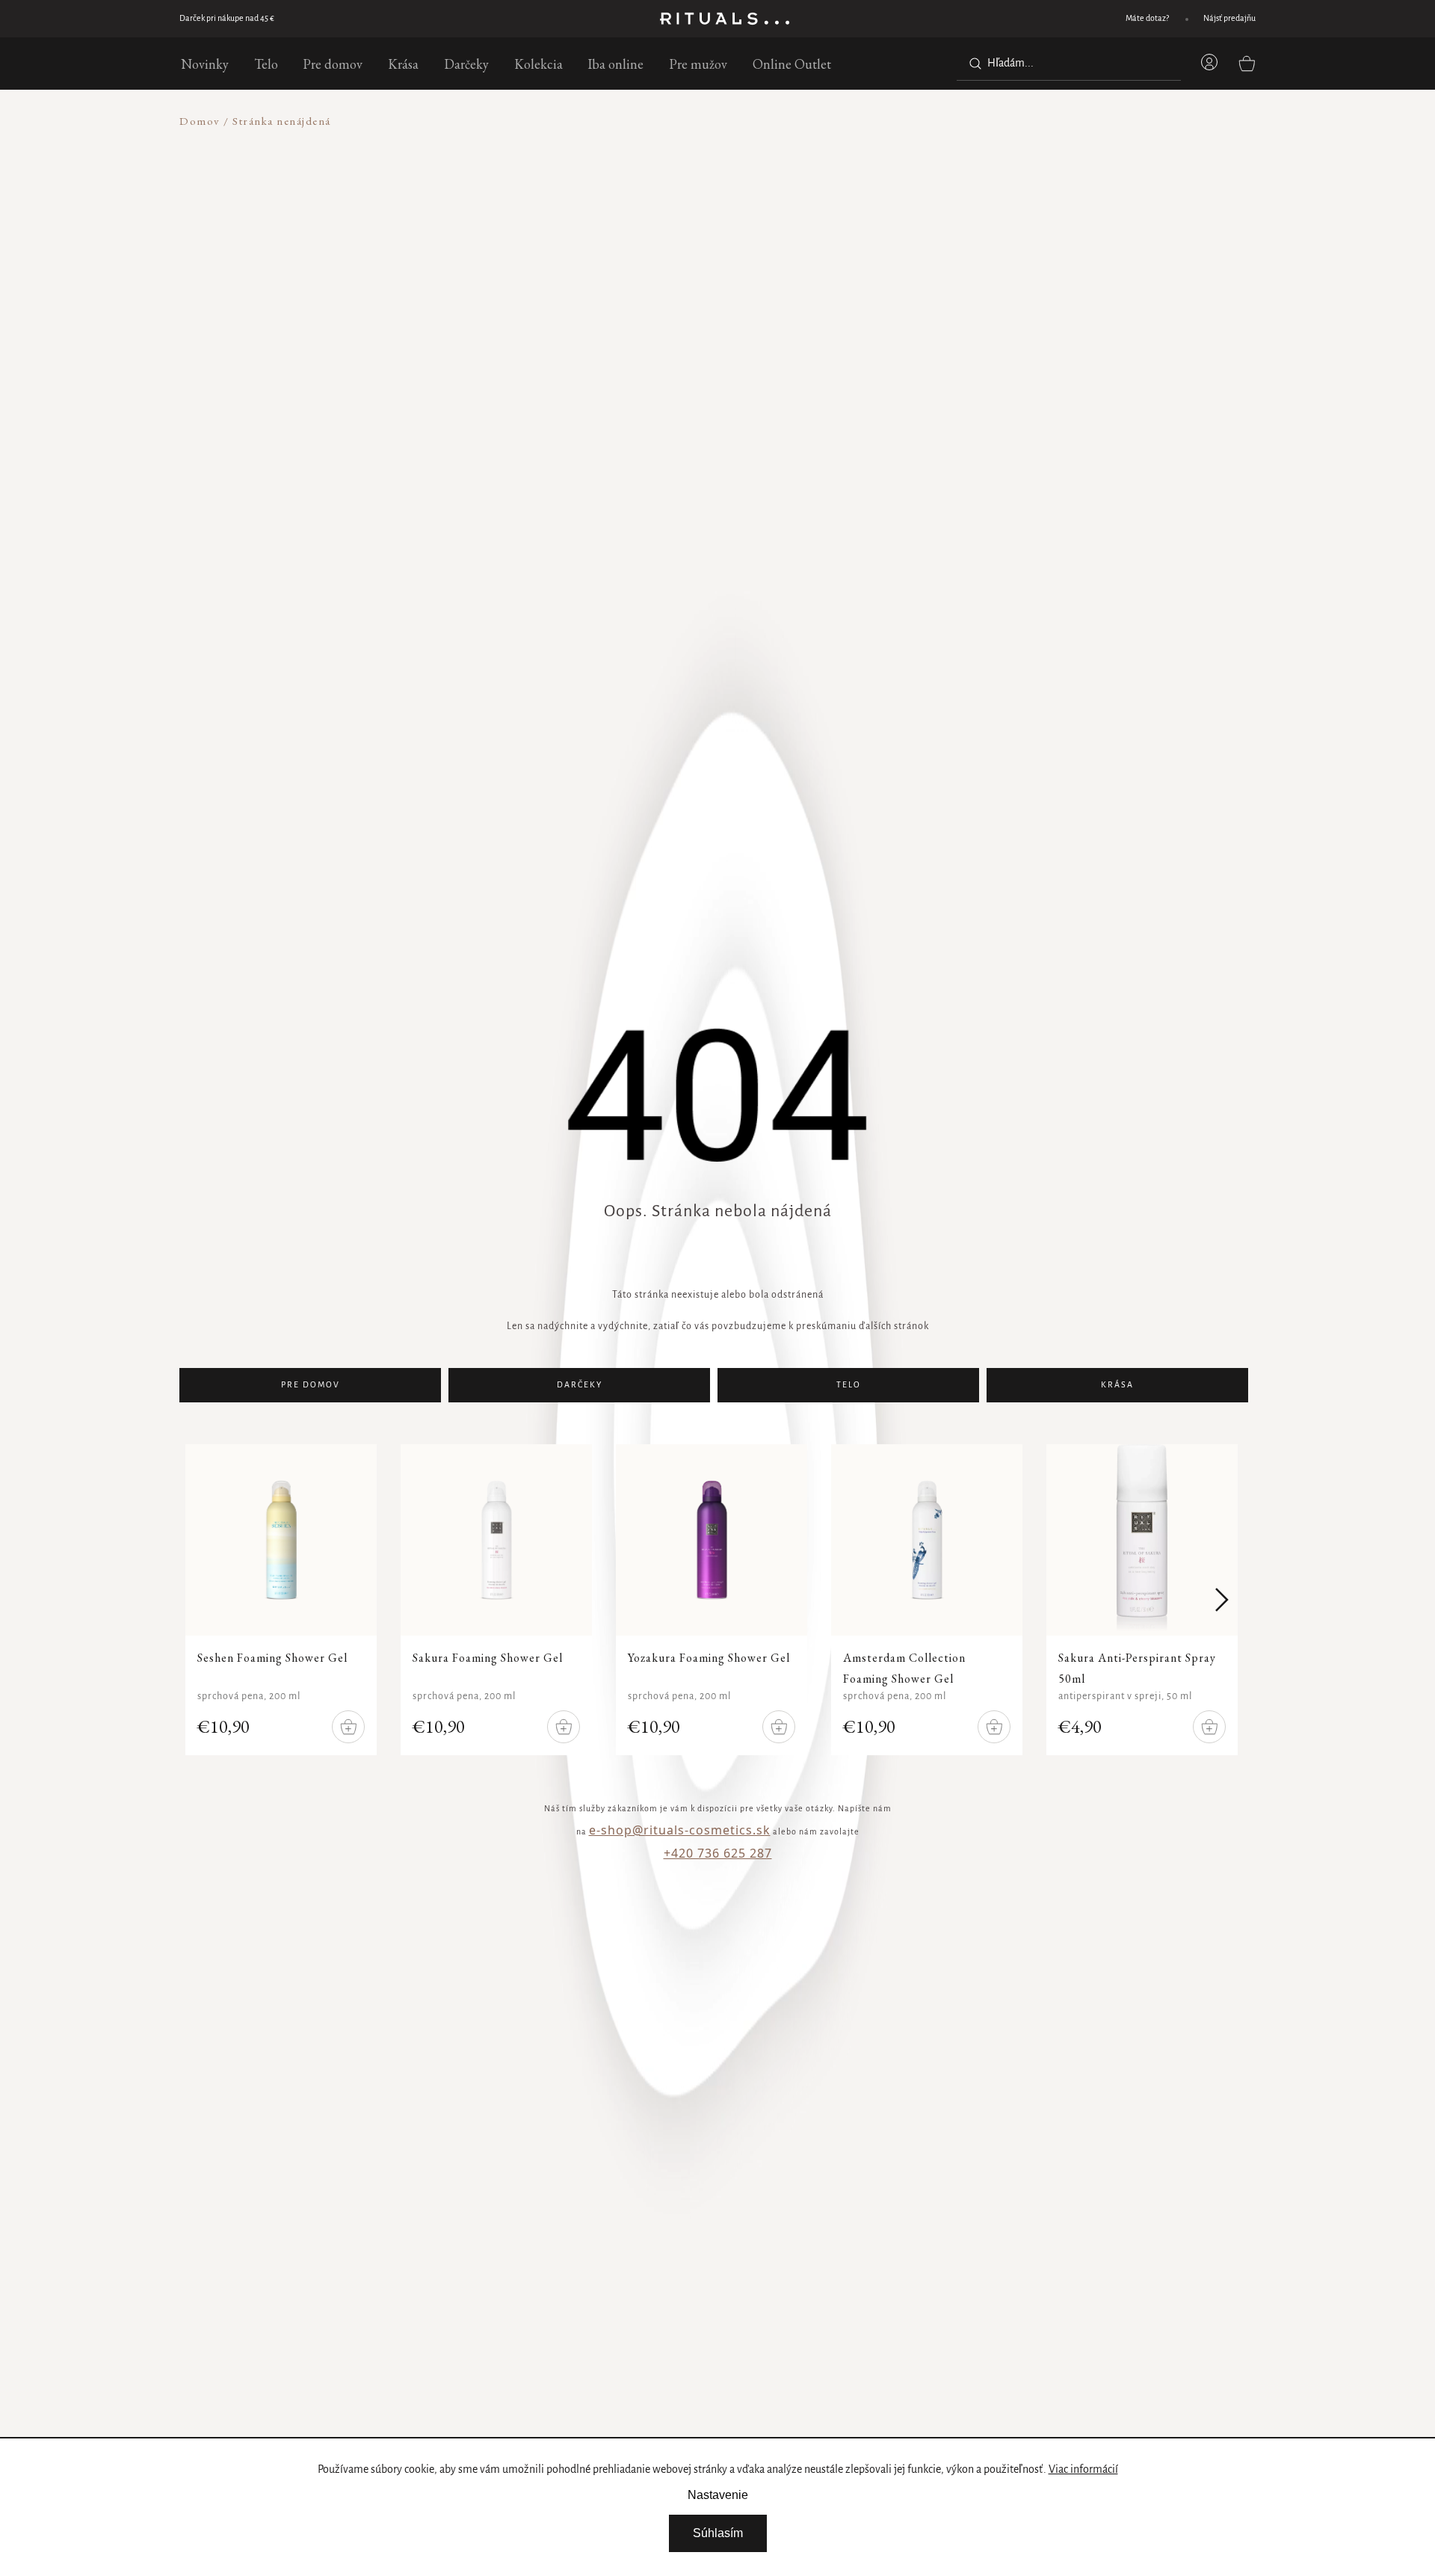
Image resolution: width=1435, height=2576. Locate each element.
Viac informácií (1083, 2470)
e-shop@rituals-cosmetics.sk (680, 1830)
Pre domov (311, 1385)
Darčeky (580, 1385)
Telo (849, 1385)
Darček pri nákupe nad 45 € (227, 19)
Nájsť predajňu (1229, 19)
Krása (1117, 1385)
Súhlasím (718, 2533)
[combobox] (1069, 64)
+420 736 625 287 (718, 1853)
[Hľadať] (972, 64)
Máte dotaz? (1147, 19)
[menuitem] (205, 64)
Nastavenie (718, 2495)
